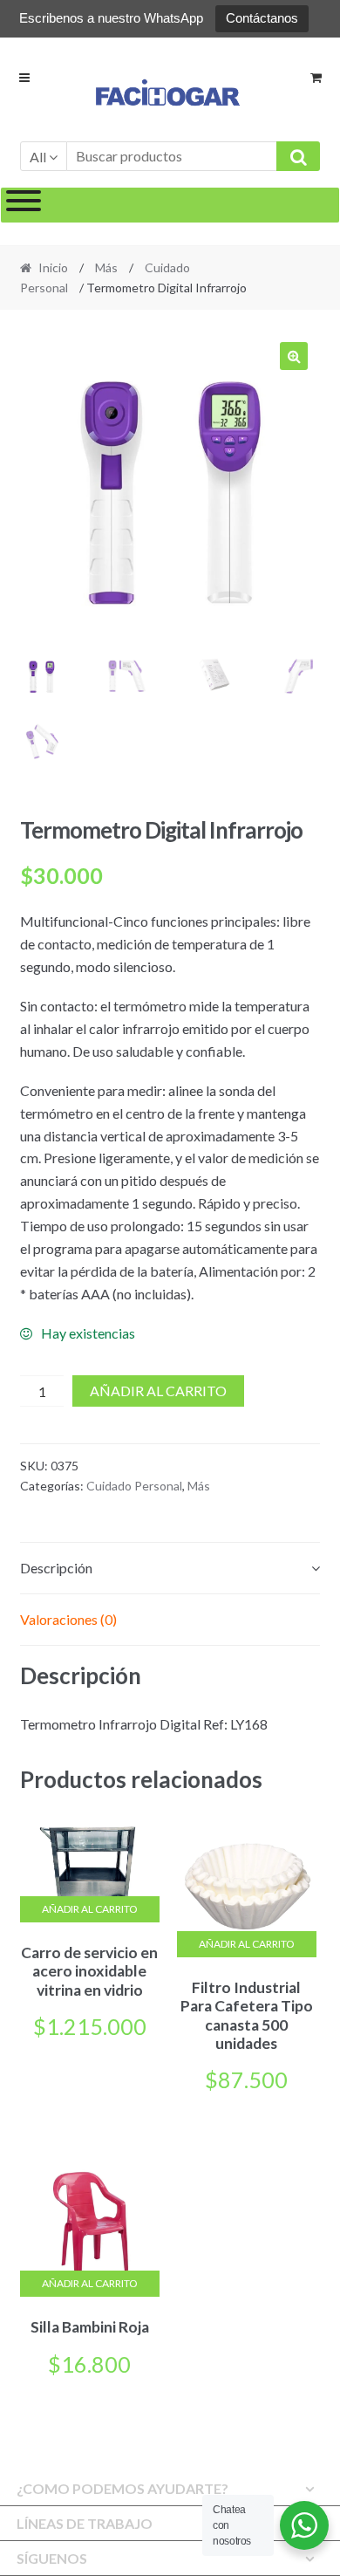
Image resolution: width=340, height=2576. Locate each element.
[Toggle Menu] (24, 205)
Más (106, 267)
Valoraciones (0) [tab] (68, 1619)
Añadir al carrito (158, 1391)
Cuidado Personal (134, 1486)
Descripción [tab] (56, 1568)
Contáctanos (262, 18)
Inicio (53, 267)
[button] (294, 356)
